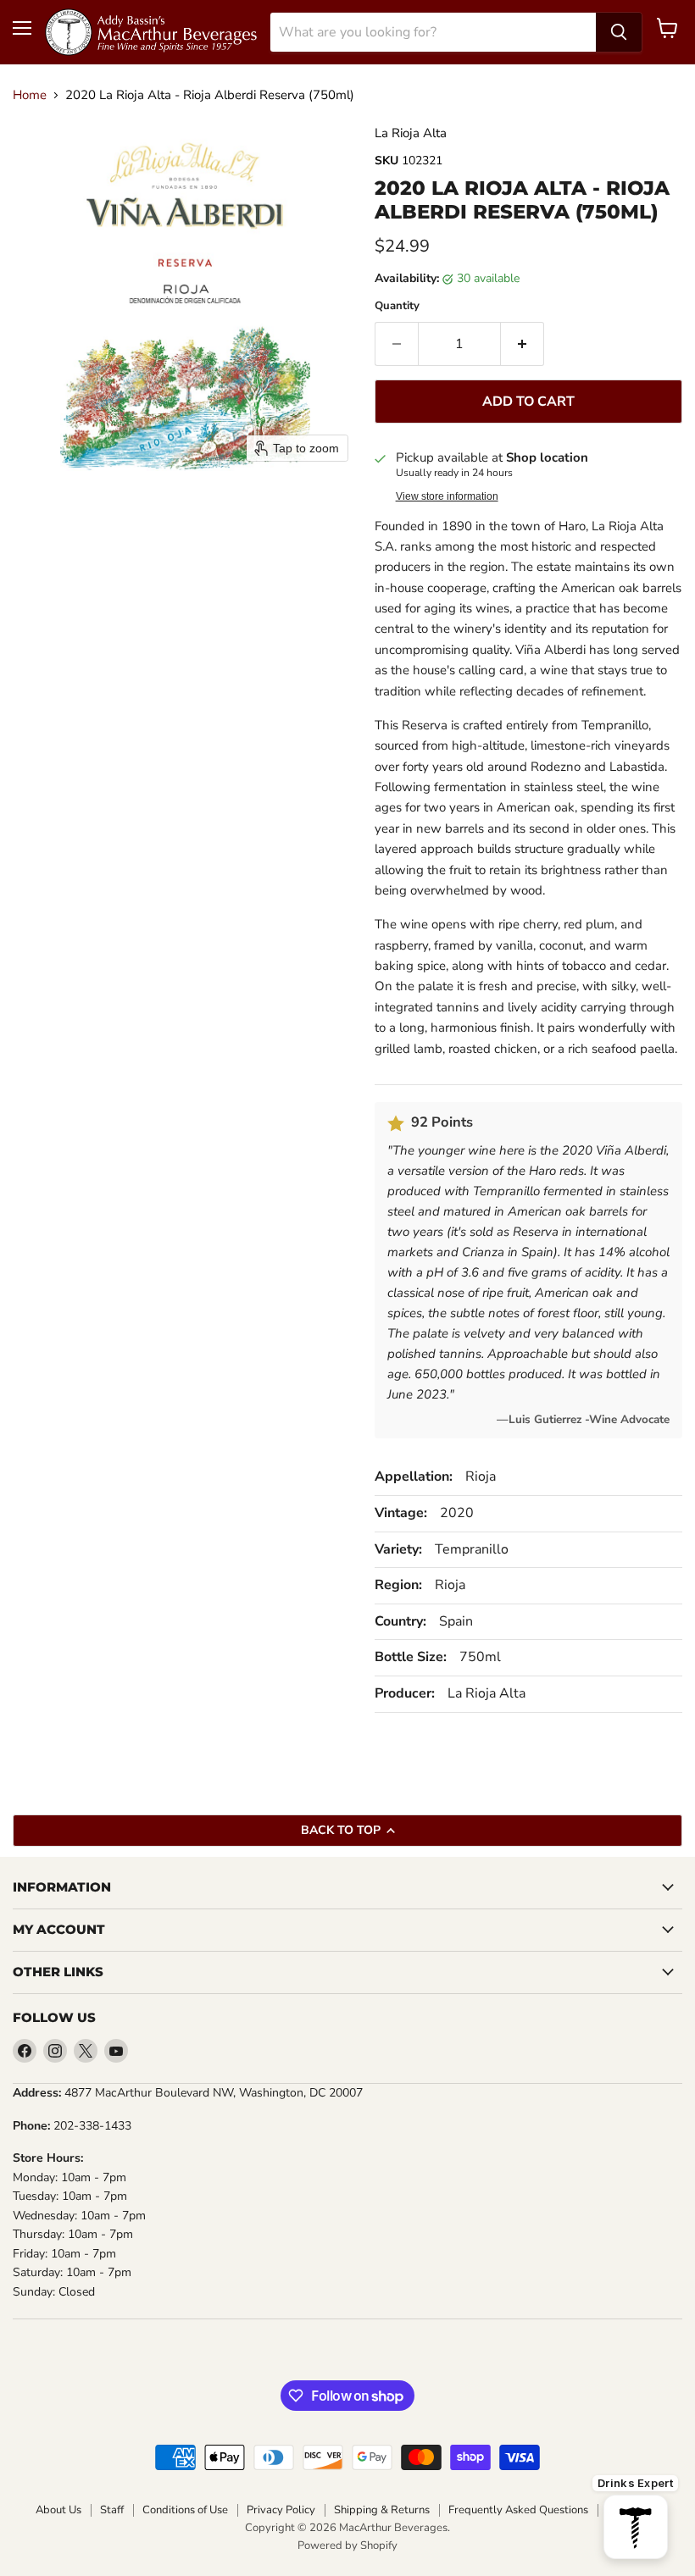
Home (30, 95)
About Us (58, 2510)
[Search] (619, 32)
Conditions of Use (185, 2510)
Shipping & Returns (382, 2510)
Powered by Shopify (347, 2546)
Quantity (397, 306)
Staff (112, 2510)
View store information (447, 496)
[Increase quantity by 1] (523, 344)
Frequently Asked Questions (518, 2510)
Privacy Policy (281, 2510)
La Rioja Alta (411, 133)
